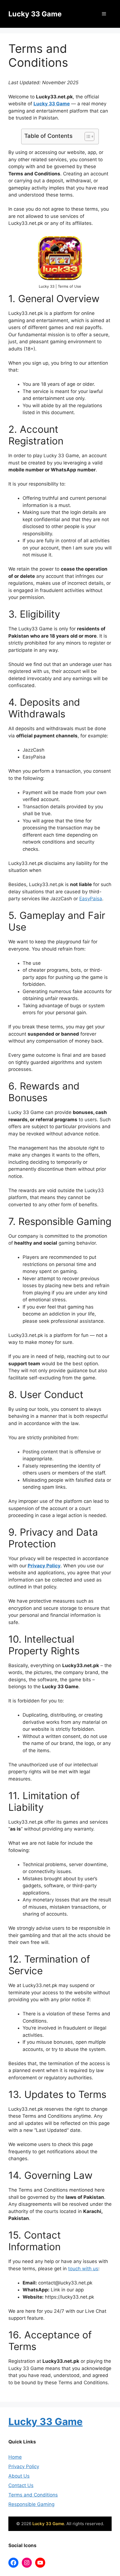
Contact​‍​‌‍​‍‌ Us (21, 2485)
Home (15, 2457)
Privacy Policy (44, 1566)
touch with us (83, 2269)
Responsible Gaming (31, 2504)
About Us (19, 2476)
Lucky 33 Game (35, 14)
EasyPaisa (91, 899)
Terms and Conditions (33, 2495)
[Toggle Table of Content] (87, 136)
